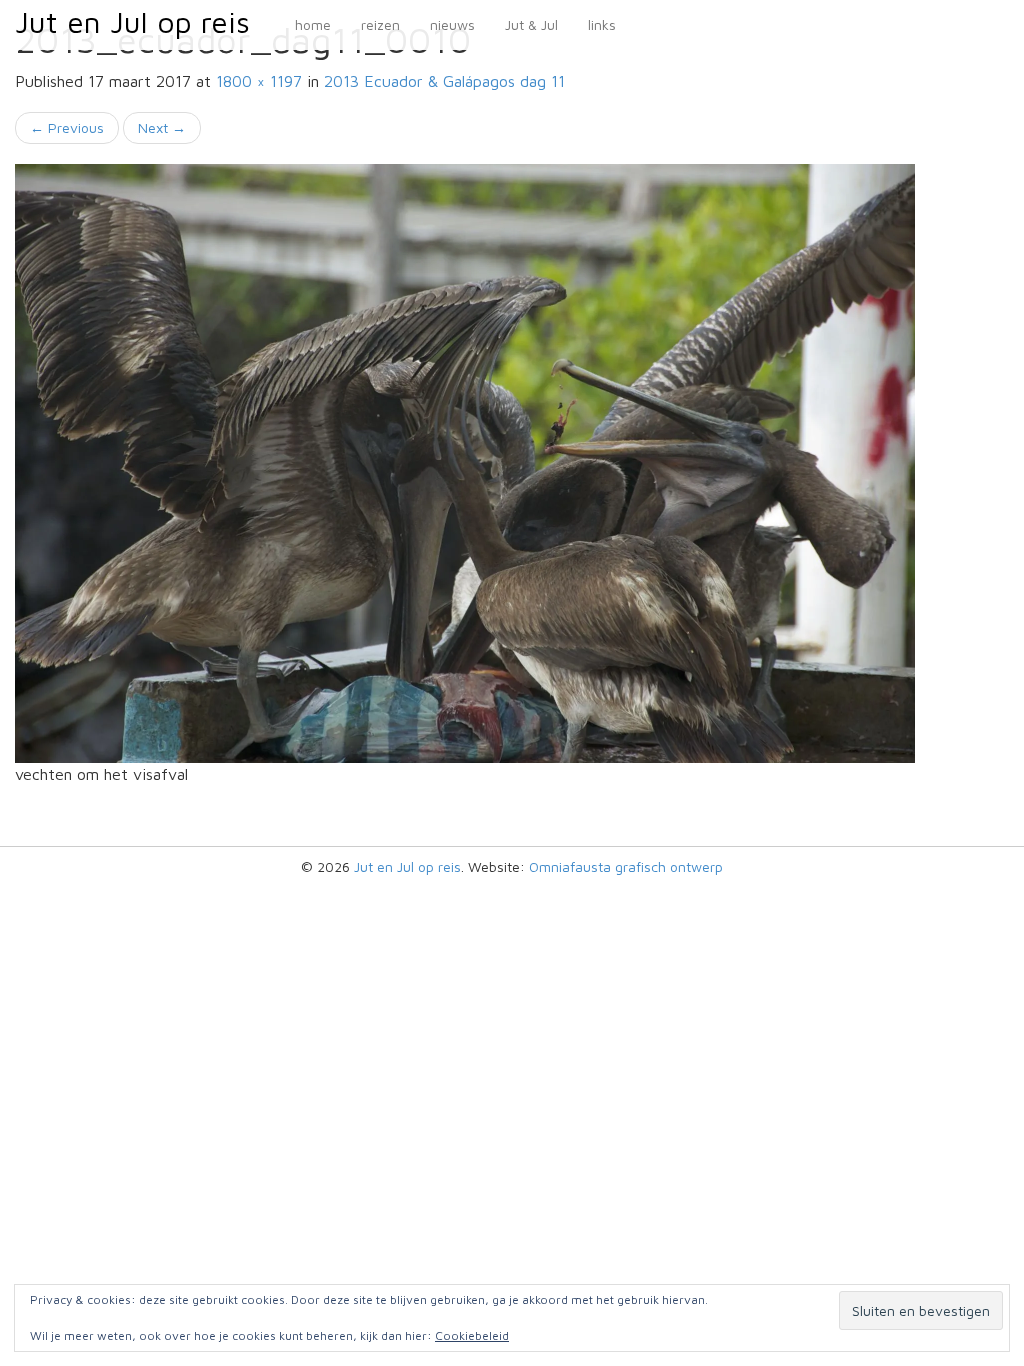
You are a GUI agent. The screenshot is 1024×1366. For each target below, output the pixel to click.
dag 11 (444, 81)
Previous (67, 127)
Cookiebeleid (472, 1335)
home (313, 24)
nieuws (452, 24)
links (602, 24)
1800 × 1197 (259, 81)
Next (162, 127)
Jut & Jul (531, 24)
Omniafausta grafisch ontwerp (626, 866)
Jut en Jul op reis (132, 21)
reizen (380, 24)
